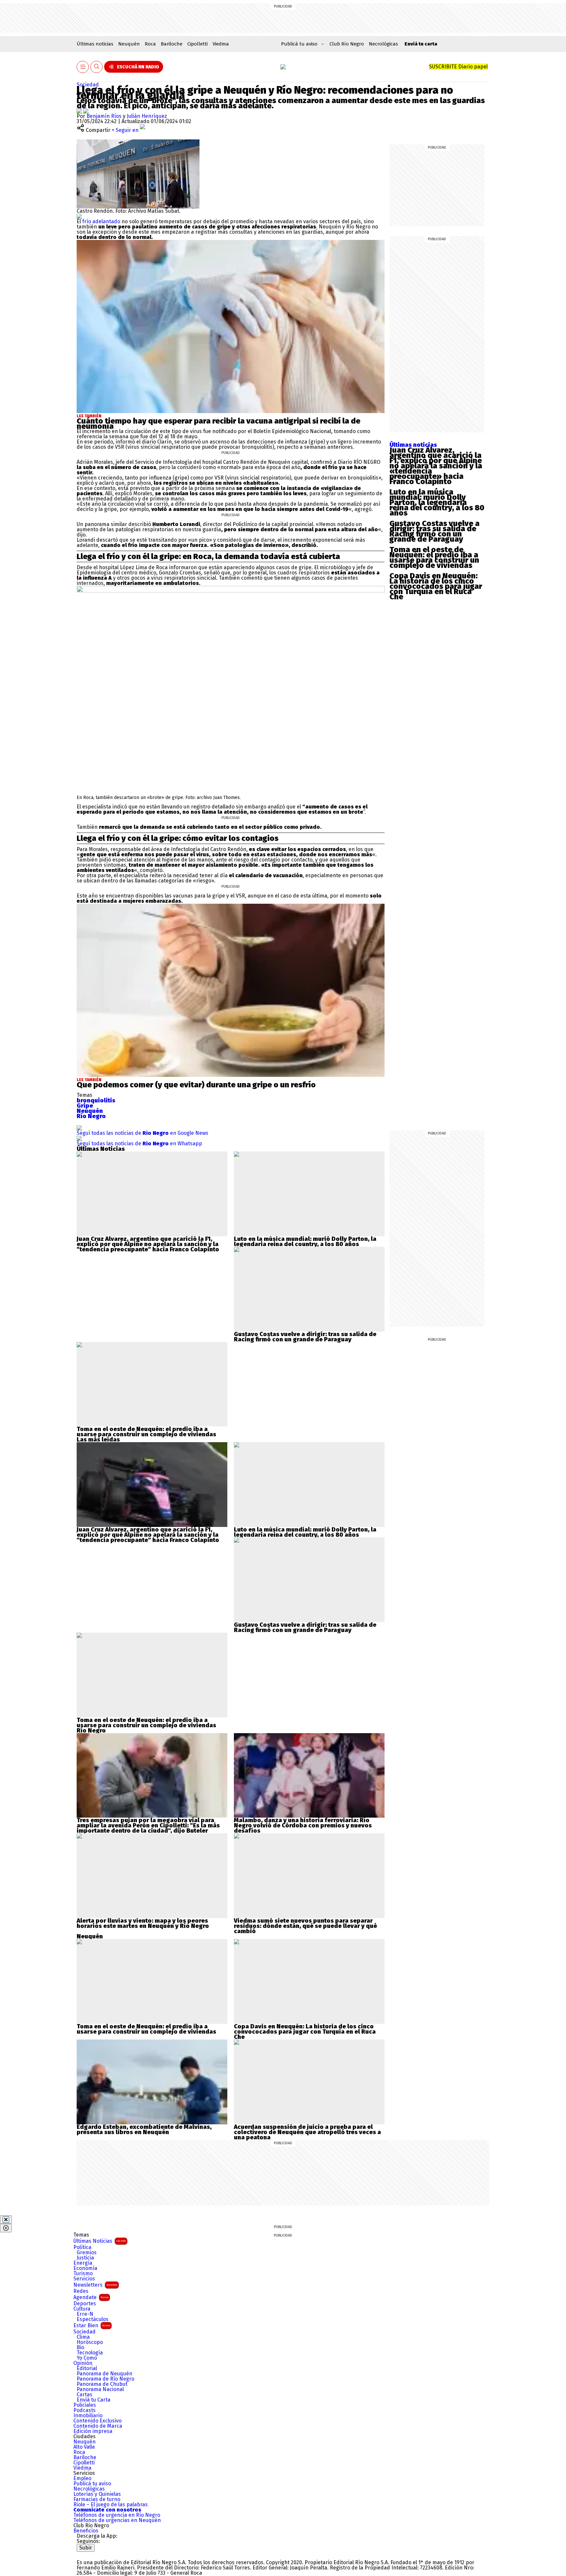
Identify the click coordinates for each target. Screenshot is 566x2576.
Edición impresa (93, 2431)
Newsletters (95, 2285)
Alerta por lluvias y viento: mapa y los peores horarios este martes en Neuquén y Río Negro (143, 1923)
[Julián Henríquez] (86, 111)
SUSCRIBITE (458, 67)
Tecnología (90, 2353)
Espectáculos (93, 2319)
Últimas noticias (95, 44)
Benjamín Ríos (104, 116)
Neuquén (129, 44)
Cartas (85, 2395)
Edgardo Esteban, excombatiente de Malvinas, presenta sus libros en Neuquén (144, 2130)
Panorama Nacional (100, 2389)
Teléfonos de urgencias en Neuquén (117, 2520)
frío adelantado (101, 221)
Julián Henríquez (147, 116)
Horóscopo (90, 2342)
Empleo (82, 2478)
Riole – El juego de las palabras (111, 2505)
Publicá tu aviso (92, 2484)
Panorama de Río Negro (105, 2379)
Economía (85, 2268)
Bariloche (172, 44)
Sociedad (88, 85)
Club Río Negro (347, 44)
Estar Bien (92, 2325)
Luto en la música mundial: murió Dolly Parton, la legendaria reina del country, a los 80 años (437, 502)
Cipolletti (198, 44)
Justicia (85, 2258)
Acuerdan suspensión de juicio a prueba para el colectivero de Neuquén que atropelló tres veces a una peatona (307, 2132)
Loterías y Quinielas (97, 2494)
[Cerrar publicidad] (6, 2220)
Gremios (87, 2253)
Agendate (91, 2297)
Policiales (85, 2405)
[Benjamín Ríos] (80, 111)
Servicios (84, 2279)
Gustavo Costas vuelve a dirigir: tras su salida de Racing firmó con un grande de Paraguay (434, 531)
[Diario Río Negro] (283, 67)
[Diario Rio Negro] (103, 2554)
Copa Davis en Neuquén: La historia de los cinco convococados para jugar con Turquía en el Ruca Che (436, 586)
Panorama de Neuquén (104, 2374)
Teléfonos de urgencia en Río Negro (117, 2515)
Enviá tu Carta (94, 2400)
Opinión (83, 2363)
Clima (83, 2337)
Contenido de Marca (98, 2426)
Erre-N (85, 2314)
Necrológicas (383, 44)
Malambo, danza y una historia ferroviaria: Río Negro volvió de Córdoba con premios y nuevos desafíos (303, 1825)
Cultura (82, 2309)
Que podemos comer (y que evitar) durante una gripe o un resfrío (196, 1085)
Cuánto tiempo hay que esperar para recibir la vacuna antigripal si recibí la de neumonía (218, 424)
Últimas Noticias (100, 2241)
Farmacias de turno (97, 2499)
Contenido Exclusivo (97, 2421)
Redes (81, 2291)
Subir (86, 2548)
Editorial (87, 2368)
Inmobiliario (88, 2416)
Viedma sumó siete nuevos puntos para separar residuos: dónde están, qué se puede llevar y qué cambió (305, 1926)
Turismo (83, 2274)
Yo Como (87, 2358)
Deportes (85, 2304)
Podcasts (85, 2410)
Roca (150, 44)
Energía (83, 2263)
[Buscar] (97, 67)
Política (82, 2247)
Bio (80, 2348)
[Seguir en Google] (79, 216)
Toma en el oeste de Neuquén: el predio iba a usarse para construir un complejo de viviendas (434, 557)
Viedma (221, 44)
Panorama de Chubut (102, 2384)
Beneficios (86, 2531)
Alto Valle (84, 2447)
